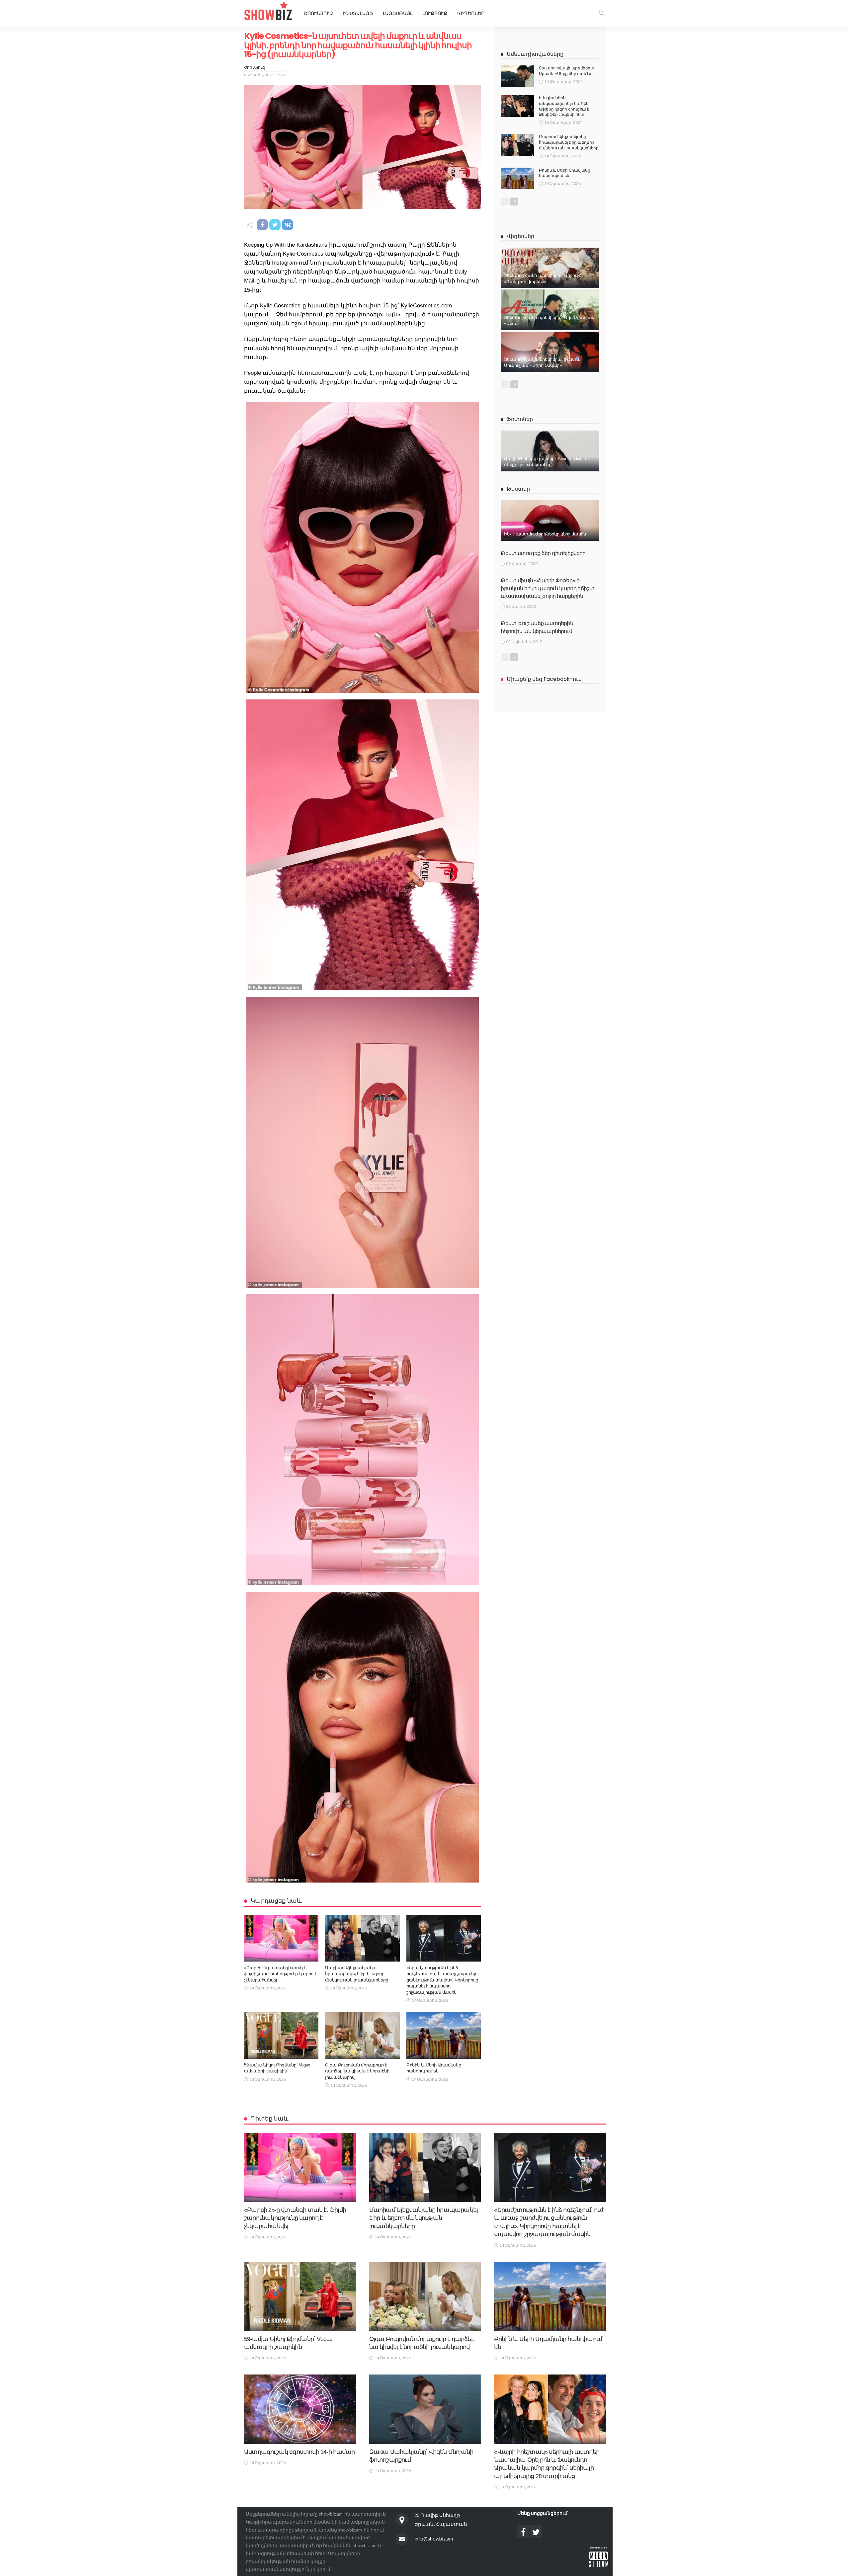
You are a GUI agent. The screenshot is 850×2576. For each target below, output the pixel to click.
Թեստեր (518, 489)
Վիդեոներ (471, 13)
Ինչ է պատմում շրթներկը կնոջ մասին (545, 534)
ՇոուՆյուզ (255, 67)
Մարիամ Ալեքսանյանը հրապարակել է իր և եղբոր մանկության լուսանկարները (356, 1974)
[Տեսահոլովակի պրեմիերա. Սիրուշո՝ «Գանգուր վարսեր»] (550, 268)
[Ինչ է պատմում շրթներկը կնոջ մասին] (550, 521)
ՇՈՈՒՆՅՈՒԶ (318, 13)
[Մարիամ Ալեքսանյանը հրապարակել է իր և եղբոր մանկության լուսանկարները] (362, 1938)
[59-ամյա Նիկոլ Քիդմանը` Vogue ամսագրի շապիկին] (281, 2035)
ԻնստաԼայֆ (358, 13)
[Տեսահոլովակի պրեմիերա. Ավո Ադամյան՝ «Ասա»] (550, 310)
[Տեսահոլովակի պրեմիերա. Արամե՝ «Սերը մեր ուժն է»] (517, 76)
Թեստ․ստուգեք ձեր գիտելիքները (543, 553)
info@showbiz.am (434, 2538)
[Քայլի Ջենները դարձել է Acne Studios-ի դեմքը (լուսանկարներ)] (550, 451)
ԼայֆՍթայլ (398, 13)
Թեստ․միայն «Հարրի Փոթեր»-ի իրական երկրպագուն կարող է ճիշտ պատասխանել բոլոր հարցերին (548, 588)
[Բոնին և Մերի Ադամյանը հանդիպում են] (444, 2035)
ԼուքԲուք (435, 13)
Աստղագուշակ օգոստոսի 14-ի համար (299, 2452)
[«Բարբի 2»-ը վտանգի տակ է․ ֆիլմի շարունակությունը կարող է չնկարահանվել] (281, 1938)
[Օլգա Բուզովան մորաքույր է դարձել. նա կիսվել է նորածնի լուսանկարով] (362, 2035)
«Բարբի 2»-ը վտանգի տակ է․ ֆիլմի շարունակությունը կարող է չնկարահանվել (280, 1974)
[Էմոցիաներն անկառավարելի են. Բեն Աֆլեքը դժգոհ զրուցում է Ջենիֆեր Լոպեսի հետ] (517, 106)
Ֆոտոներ (520, 419)
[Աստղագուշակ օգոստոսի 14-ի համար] (300, 2409)
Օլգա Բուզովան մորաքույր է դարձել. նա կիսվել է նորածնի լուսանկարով (357, 2071)
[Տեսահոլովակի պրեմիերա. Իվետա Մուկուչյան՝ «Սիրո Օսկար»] (550, 352)
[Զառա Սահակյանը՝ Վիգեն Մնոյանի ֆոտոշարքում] (425, 2409)
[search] (602, 13)
